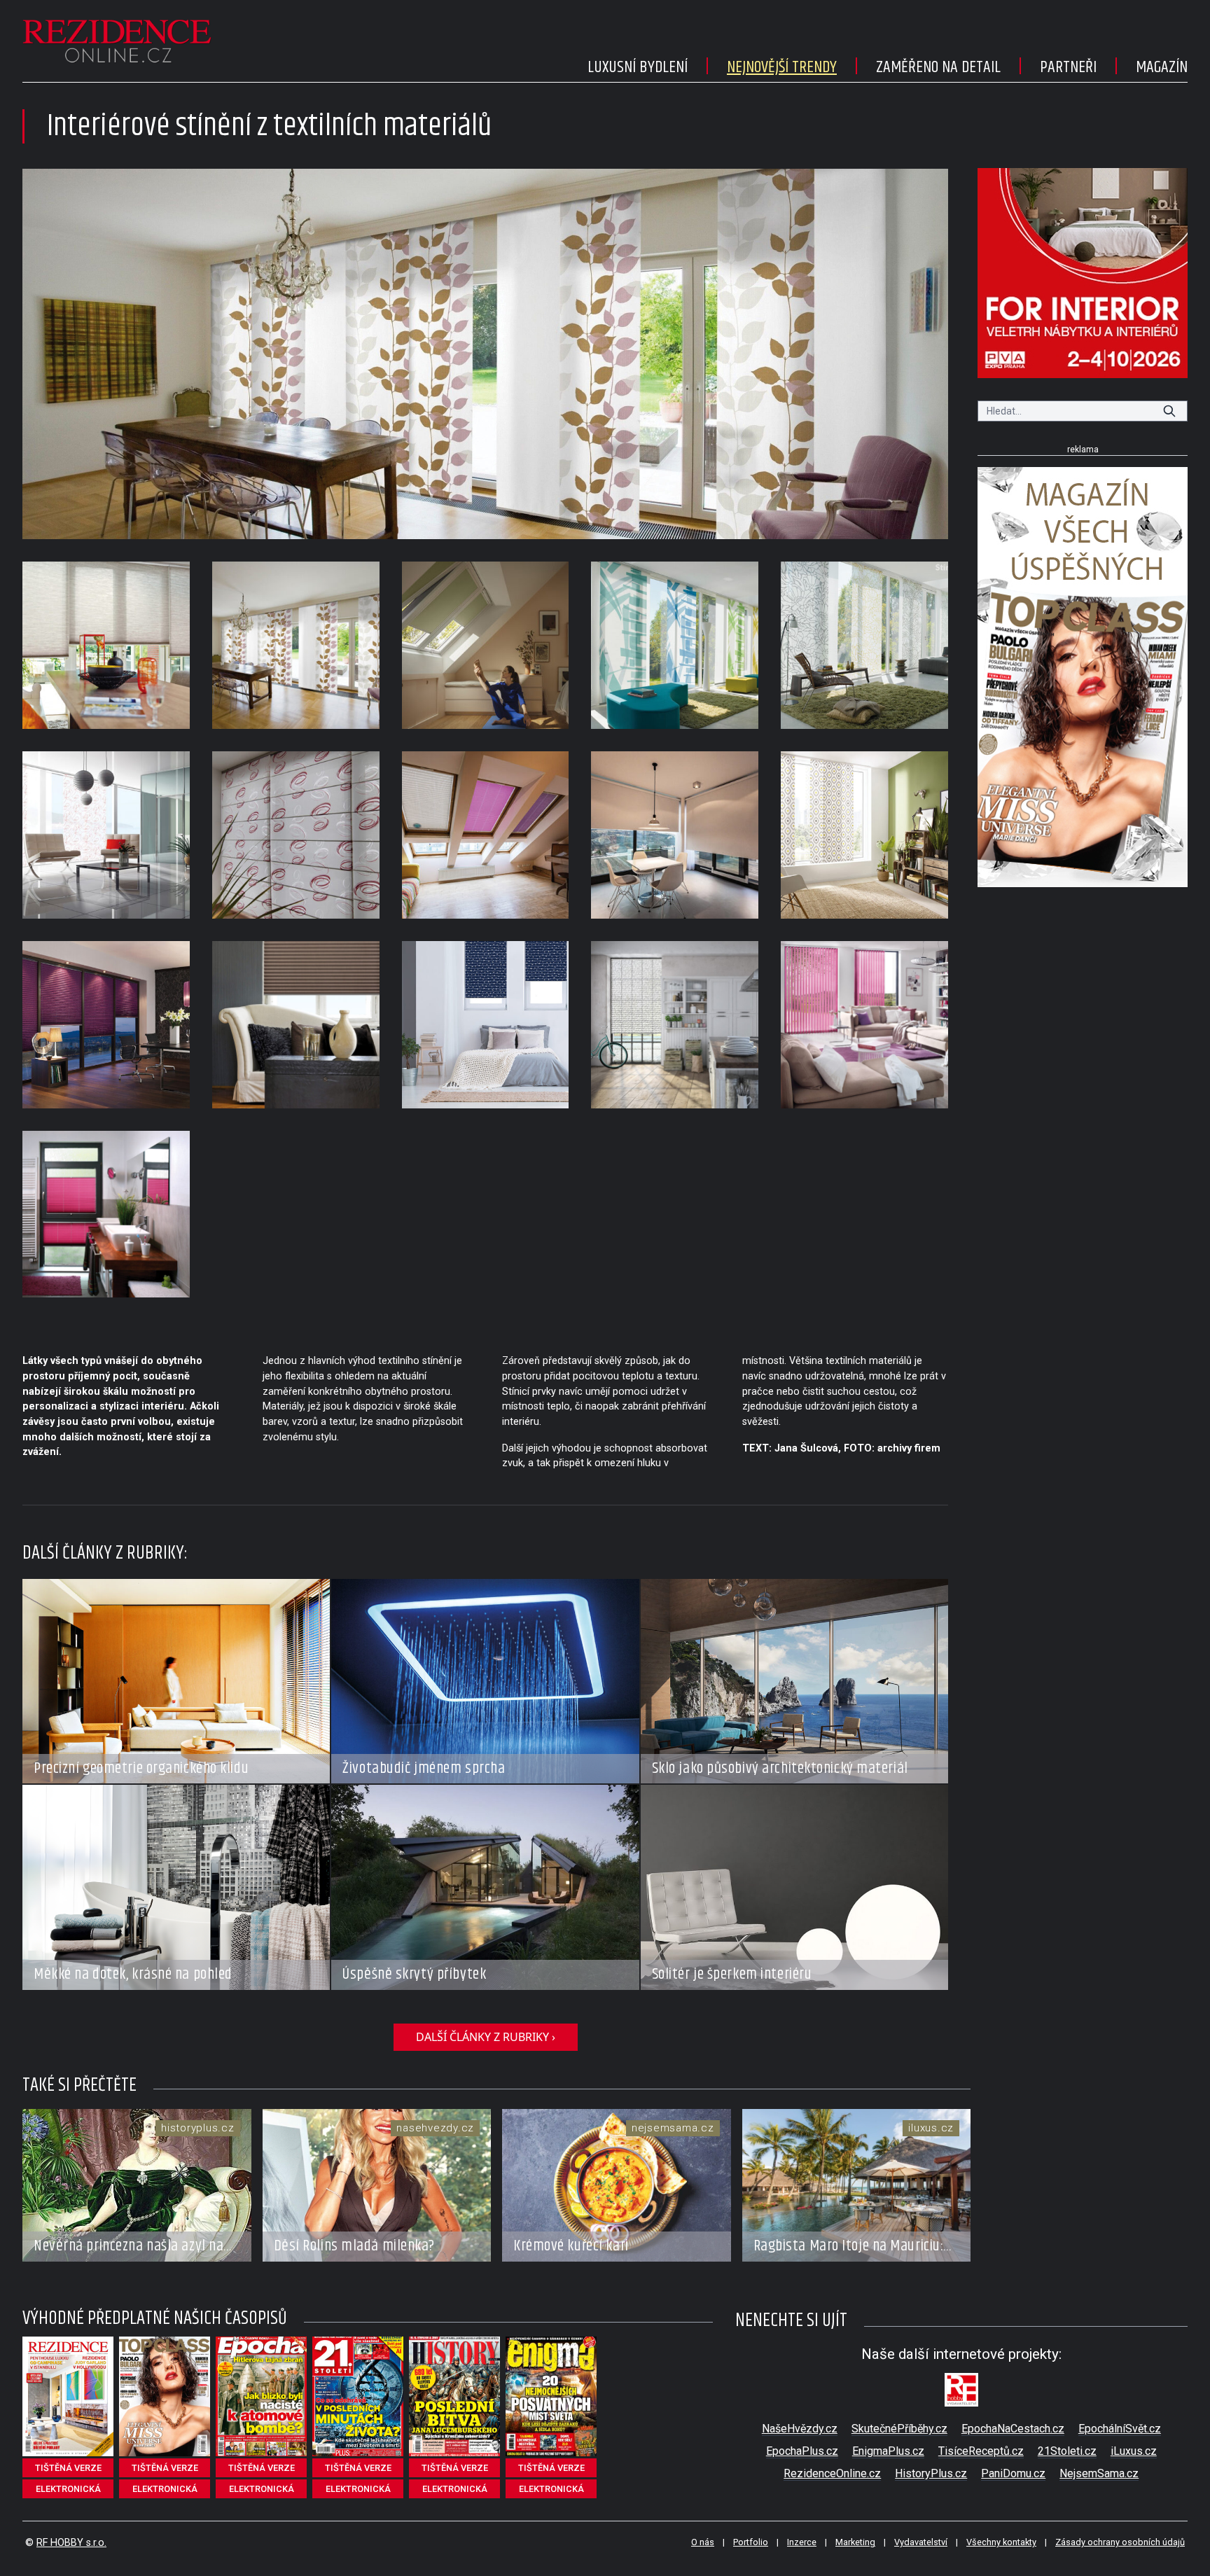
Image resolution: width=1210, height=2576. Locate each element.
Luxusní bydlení (638, 67)
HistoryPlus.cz (931, 2473)
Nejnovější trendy (782, 67)
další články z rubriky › (486, 2037)
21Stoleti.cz (1067, 2451)
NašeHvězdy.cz (800, 2429)
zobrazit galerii (486, 354)
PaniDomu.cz (1013, 2473)
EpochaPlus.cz (802, 2451)
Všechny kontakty (1001, 2542)
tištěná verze (68, 2468)
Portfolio (751, 2542)
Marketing (855, 2542)
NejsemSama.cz (1099, 2473)
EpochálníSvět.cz (1120, 2429)
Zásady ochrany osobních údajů (1120, 2542)
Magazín (1162, 67)
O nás (703, 2542)
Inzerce (802, 2542)
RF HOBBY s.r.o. (71, 2543)
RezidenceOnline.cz (832, 2473)
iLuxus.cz (1134, 2451)
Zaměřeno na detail (938, 67)
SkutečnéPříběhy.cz (899, 2429)
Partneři (1068, 67)
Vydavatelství (921, 2542)
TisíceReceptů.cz (981, 2451)
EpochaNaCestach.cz (1013, 2429)
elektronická (68, 2489)
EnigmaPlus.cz (888, 2451)
